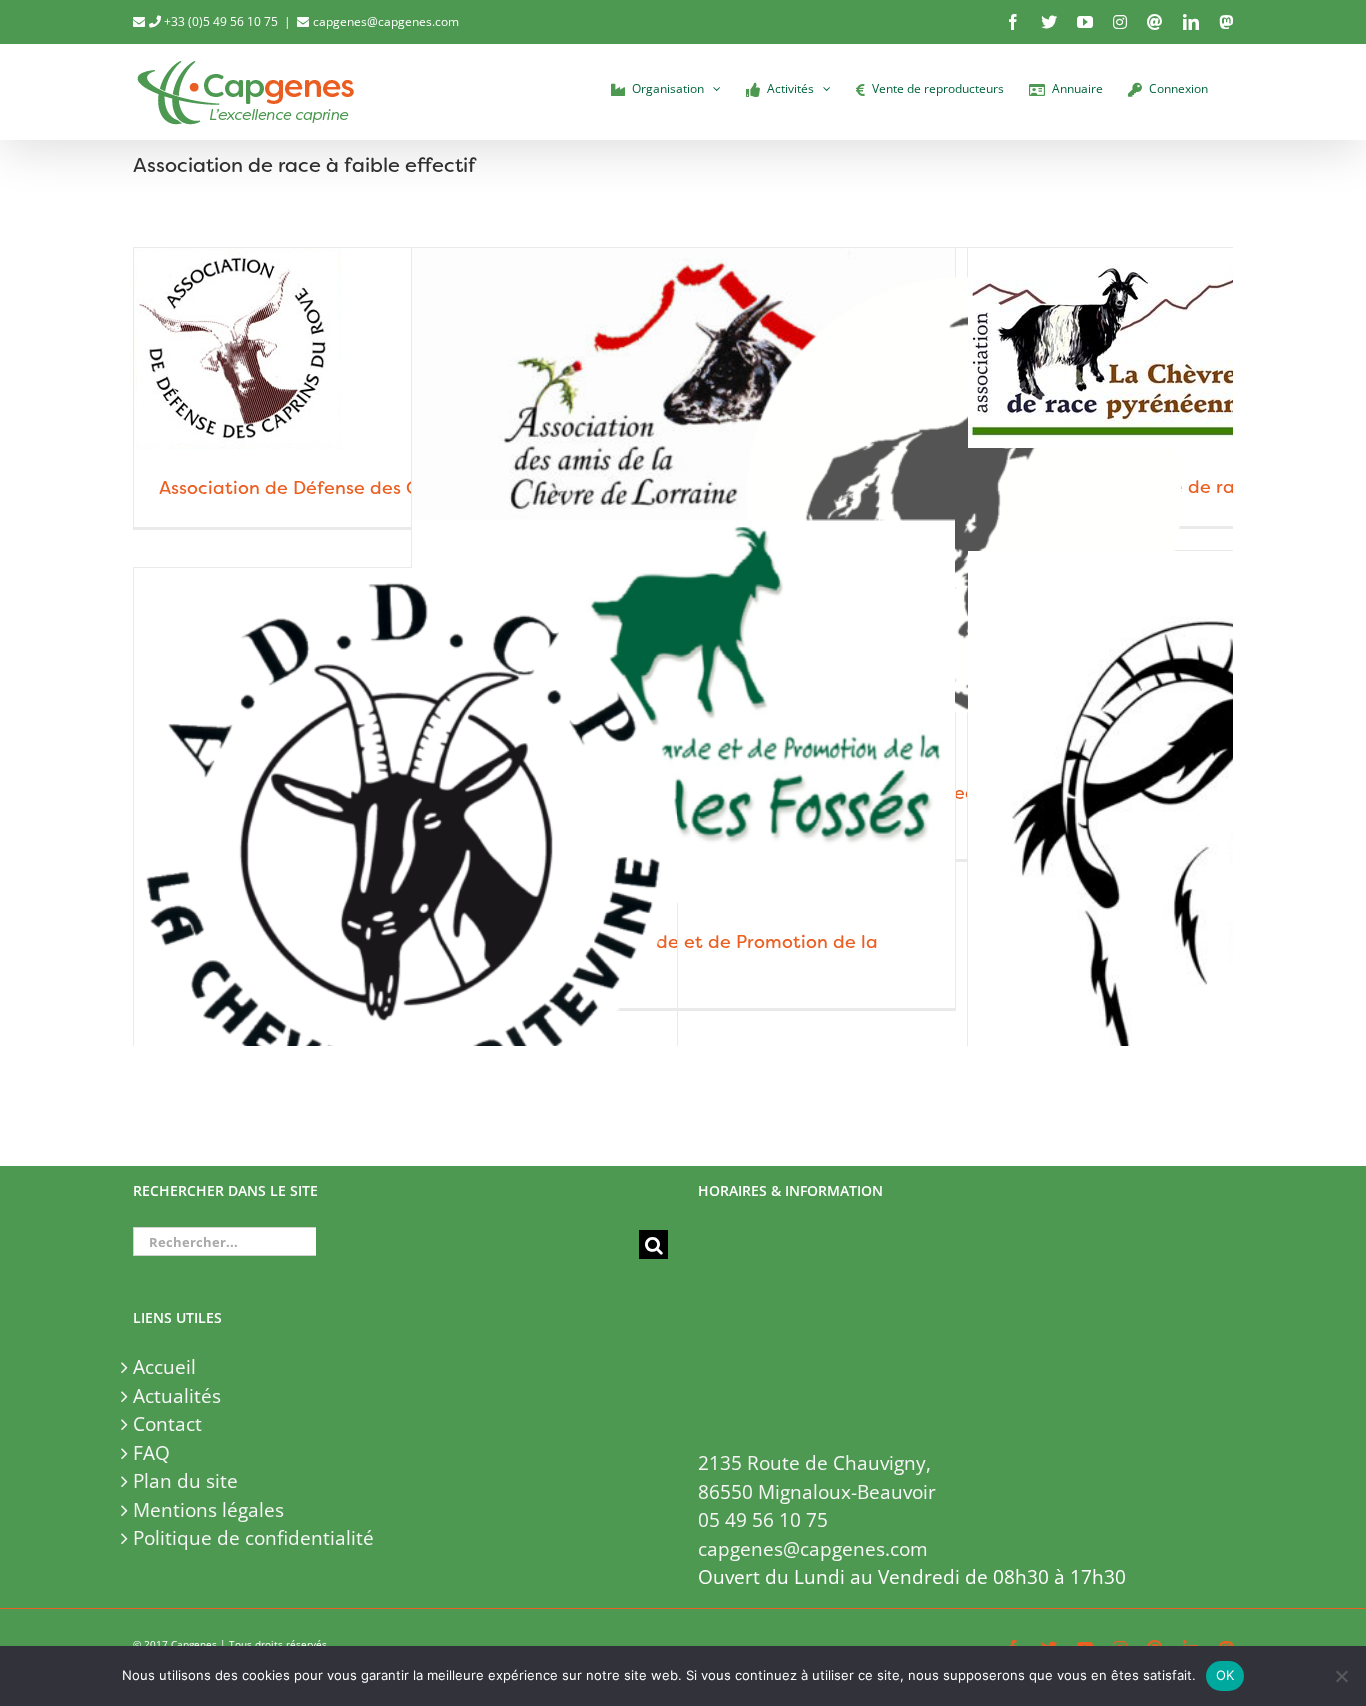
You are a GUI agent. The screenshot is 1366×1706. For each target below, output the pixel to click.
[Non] (1341, 1676)
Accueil (164, 1367)
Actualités (177, 1396)
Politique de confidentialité (253, 1538)
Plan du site (185, 1481)
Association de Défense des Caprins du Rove (354, 487)
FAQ (151, 1453)
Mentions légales (208, 1510)
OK (1225, 1675)
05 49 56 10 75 (763, 1520)
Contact (167, 1424)
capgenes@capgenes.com (386, 21)
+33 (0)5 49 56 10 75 (219, 21)
